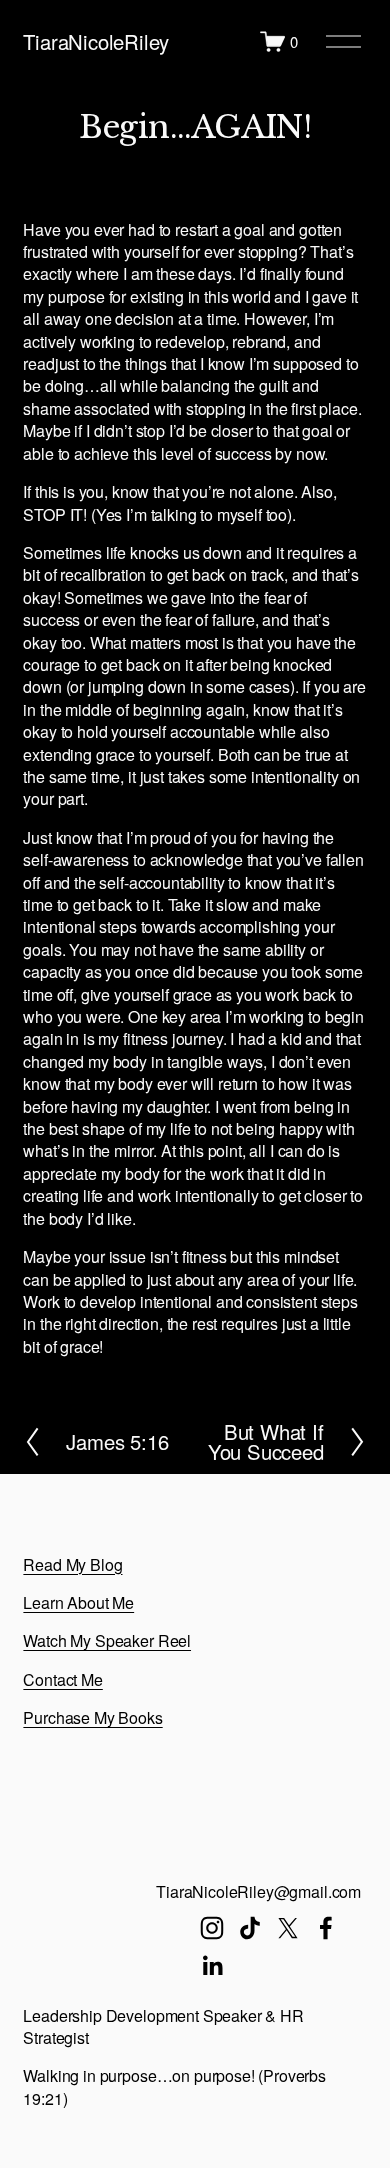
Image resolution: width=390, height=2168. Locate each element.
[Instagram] (212, 1928)
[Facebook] (326, 1928)
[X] (288, 1928)
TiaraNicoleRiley (96, 41)
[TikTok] (250, 1928)
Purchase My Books (92, 1718)
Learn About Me (78, 1603)
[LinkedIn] (212, 1966)
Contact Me (62, 1680)
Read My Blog (72, 1565)
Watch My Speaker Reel (107, 1641)
